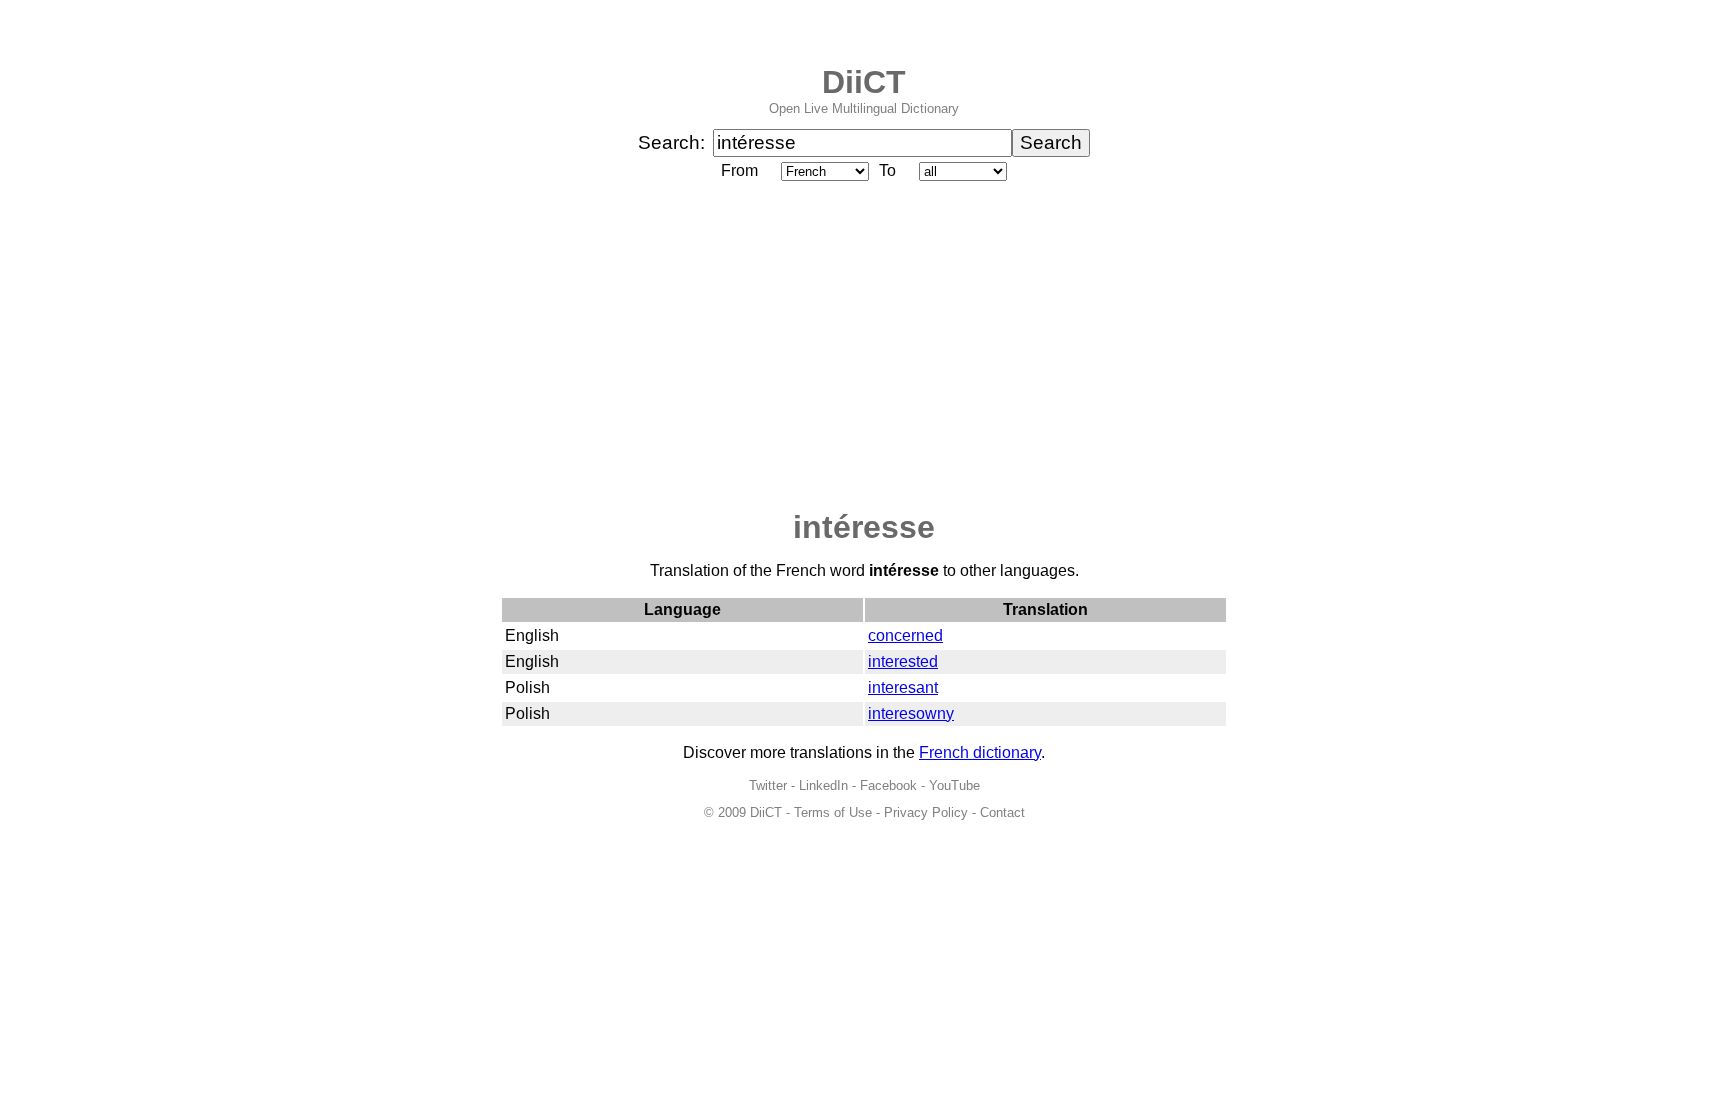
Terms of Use (833, 812)
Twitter (768, 785)
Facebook (888, 785)
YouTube (954, 785)
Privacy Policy (926, 812)
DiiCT (864, 82)
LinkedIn (823, 785)
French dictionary (980, 752)
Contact (1002, 812)
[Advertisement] (864, 347)
